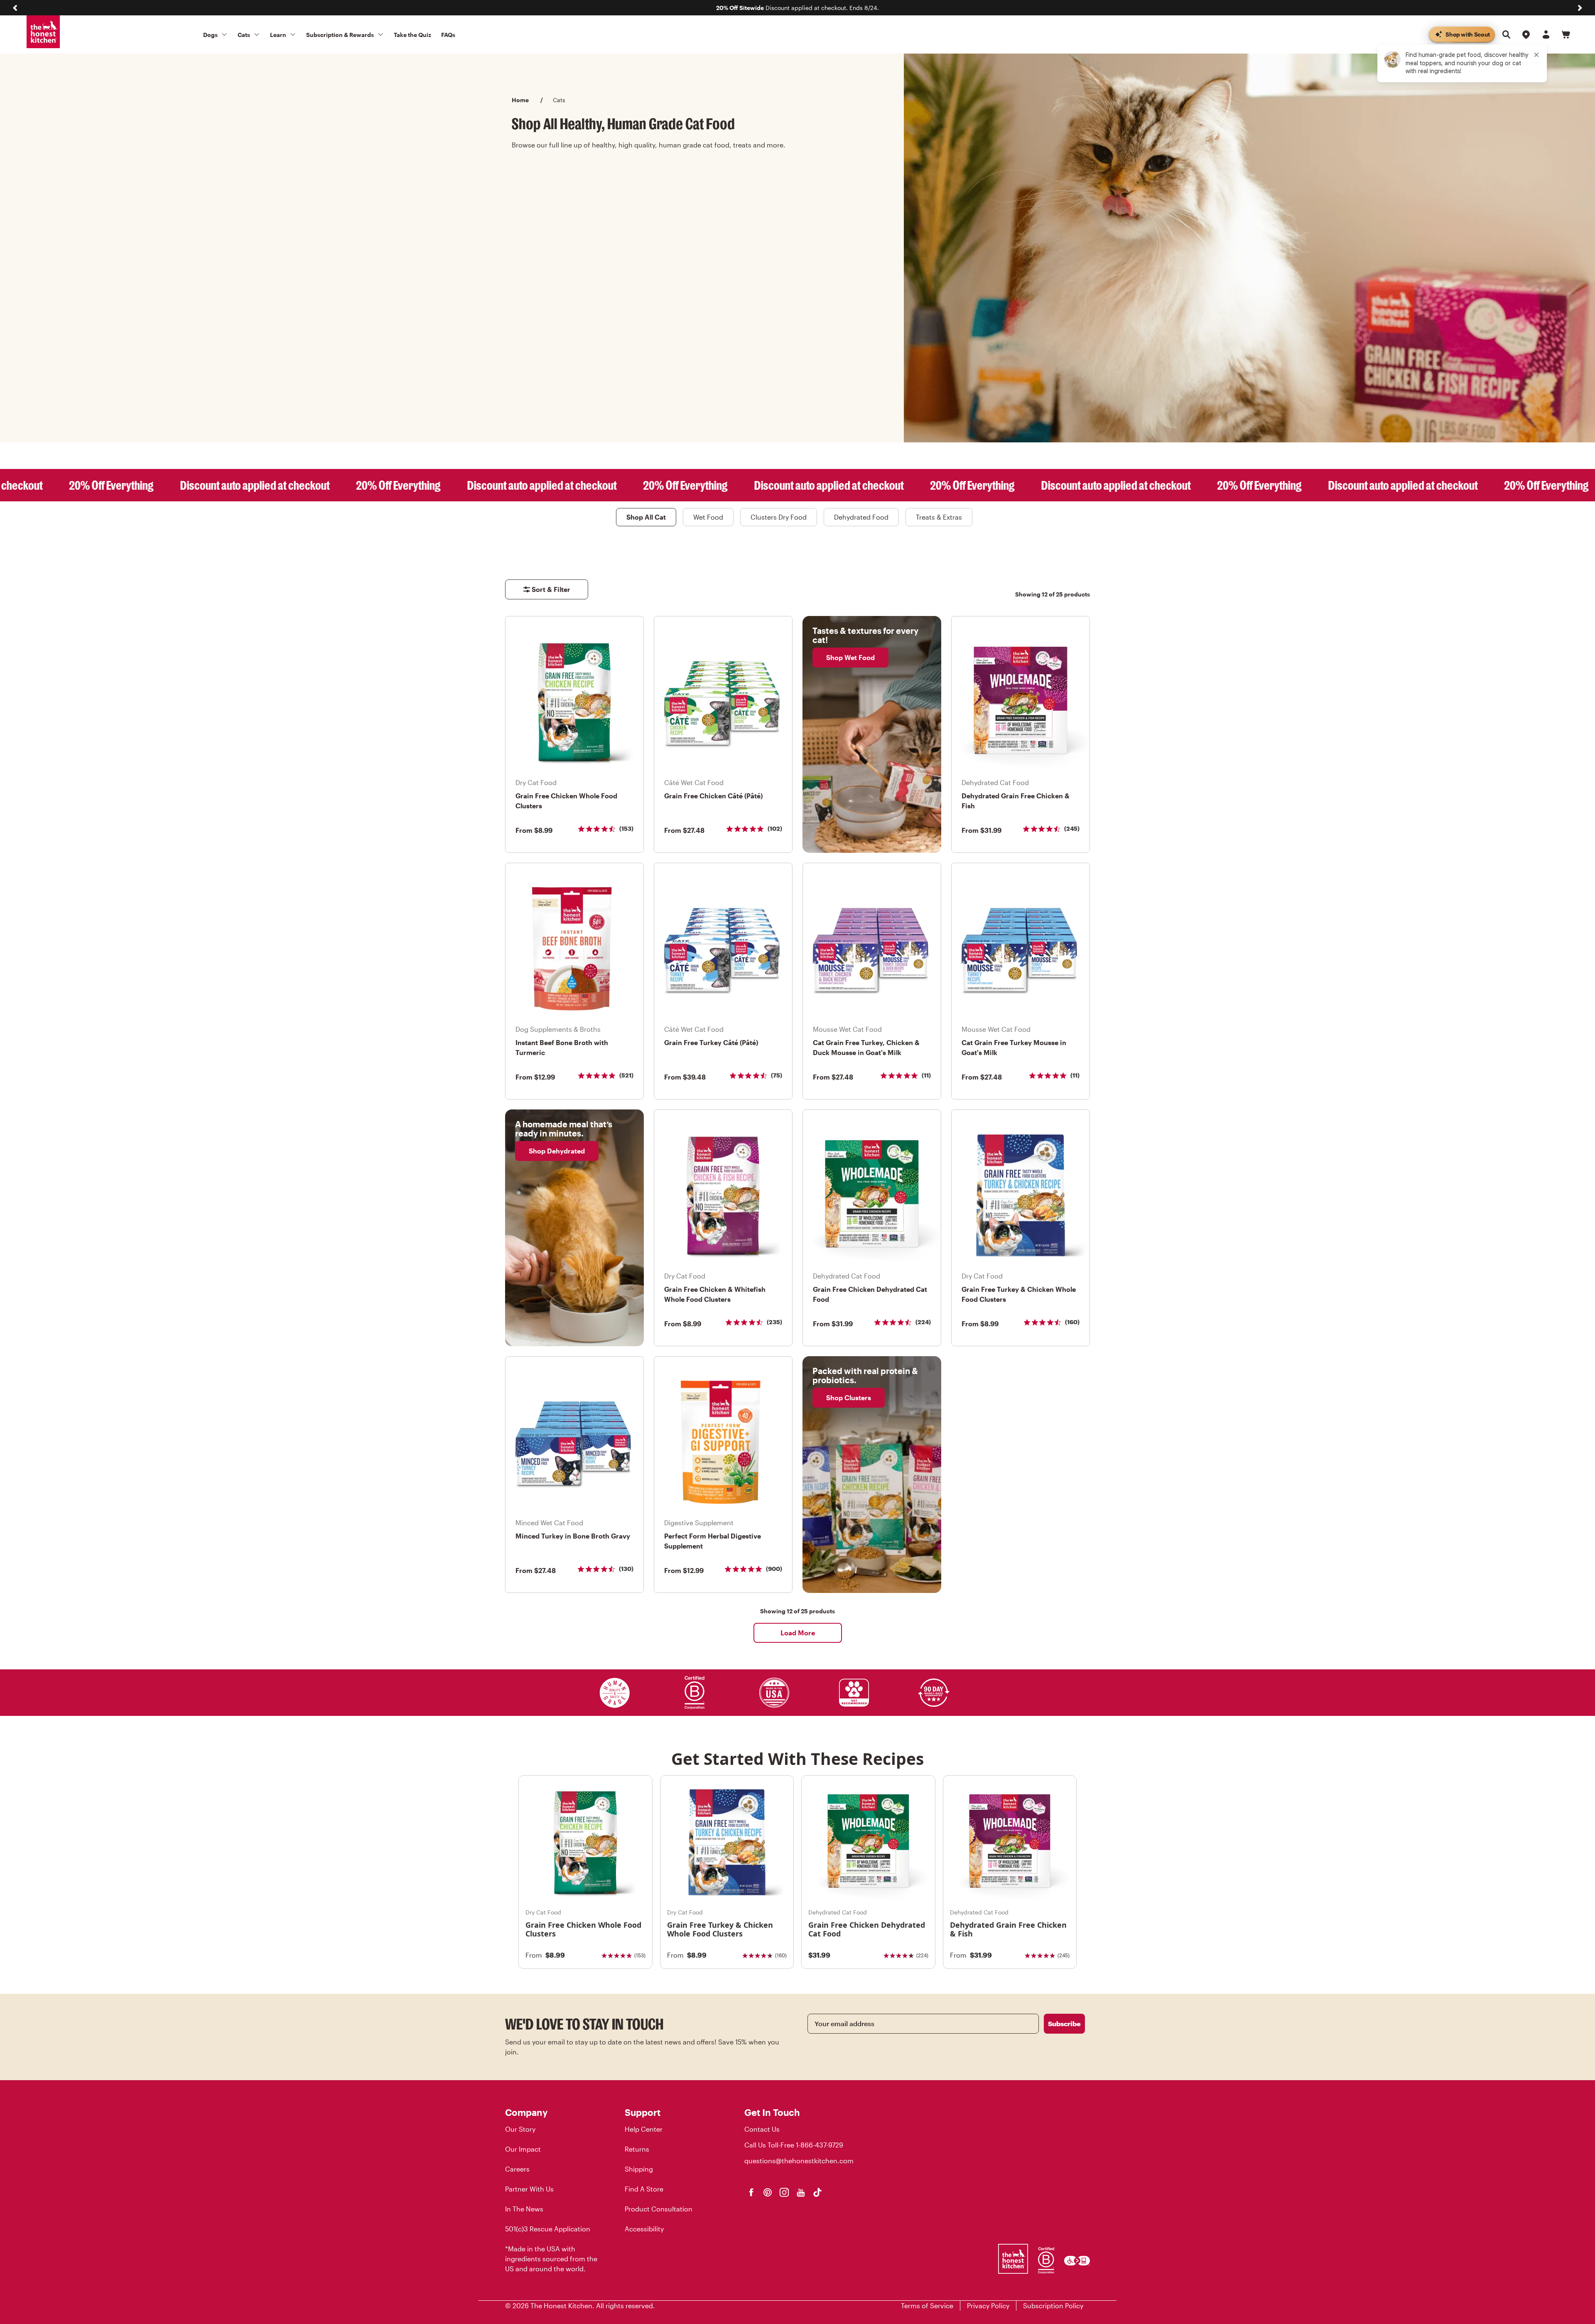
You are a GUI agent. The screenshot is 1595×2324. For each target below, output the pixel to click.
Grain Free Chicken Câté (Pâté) (713, 796)
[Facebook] (751, 2192)
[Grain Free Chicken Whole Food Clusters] (585, 1842)
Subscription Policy (1053, 2306)
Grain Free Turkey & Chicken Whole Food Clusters (1019, 1294)
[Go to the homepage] (43, 32)
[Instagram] (784, 2192)
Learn (278, 35)
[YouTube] (801, 2192)
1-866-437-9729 (820, 2145)
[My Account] (1546, 34)
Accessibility (644, 2229)
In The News (524, 2209)
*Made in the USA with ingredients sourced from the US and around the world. (551, 2259)
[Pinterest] (768, 2192)
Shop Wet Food (850, 657)
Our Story (520, 2129)
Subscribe (1064, 2023)
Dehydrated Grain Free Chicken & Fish (1016, 801)
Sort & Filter (551, 589)
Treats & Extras (939, 517)
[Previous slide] (15, 8)
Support (643, 2112)
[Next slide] (1580, 8)
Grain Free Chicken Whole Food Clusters (566, 801)
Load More (798, 1633)
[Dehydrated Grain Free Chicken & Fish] (1010, 1842)
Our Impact (523, 2149)
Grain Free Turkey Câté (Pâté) (711, 1042)
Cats (244, 35)
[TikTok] (817, 2192)
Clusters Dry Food (779, 517)
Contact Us (762, 2129)
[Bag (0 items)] (1566, 34)
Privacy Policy (988, 2306)
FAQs (448, 35)
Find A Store (644, 2189)
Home (520, 100)
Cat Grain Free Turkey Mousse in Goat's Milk (1014, 1047)
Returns (637, 2149)
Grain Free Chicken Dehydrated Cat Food (870, 1294)
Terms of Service (927, 2306)
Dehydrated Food (861, 517)
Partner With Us (529, 2189)
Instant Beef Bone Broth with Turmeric (562, 1047)
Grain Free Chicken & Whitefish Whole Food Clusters (715, 1294)
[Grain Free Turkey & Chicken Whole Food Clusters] (727, 1842)
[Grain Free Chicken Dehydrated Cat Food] (868, 1842)
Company (526, 2112)
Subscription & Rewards (340, 35)
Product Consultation (659, 2209)
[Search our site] (1506, 34)
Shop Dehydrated (557, 1151)
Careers (517, 2169)
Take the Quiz (412, 35)
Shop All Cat (646, 517)
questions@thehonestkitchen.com (799, 2161)
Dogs (210, 35)
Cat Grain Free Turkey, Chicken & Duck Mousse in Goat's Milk (866, 1047)
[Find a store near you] (1526, 34)
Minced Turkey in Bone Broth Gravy (573, 1536)
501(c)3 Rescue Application (548, 2229)
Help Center (644, 2129)
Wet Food (708, 517)
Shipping (639, 2169)
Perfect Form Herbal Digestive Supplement (713, 1541)
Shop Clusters (849, 1398)
